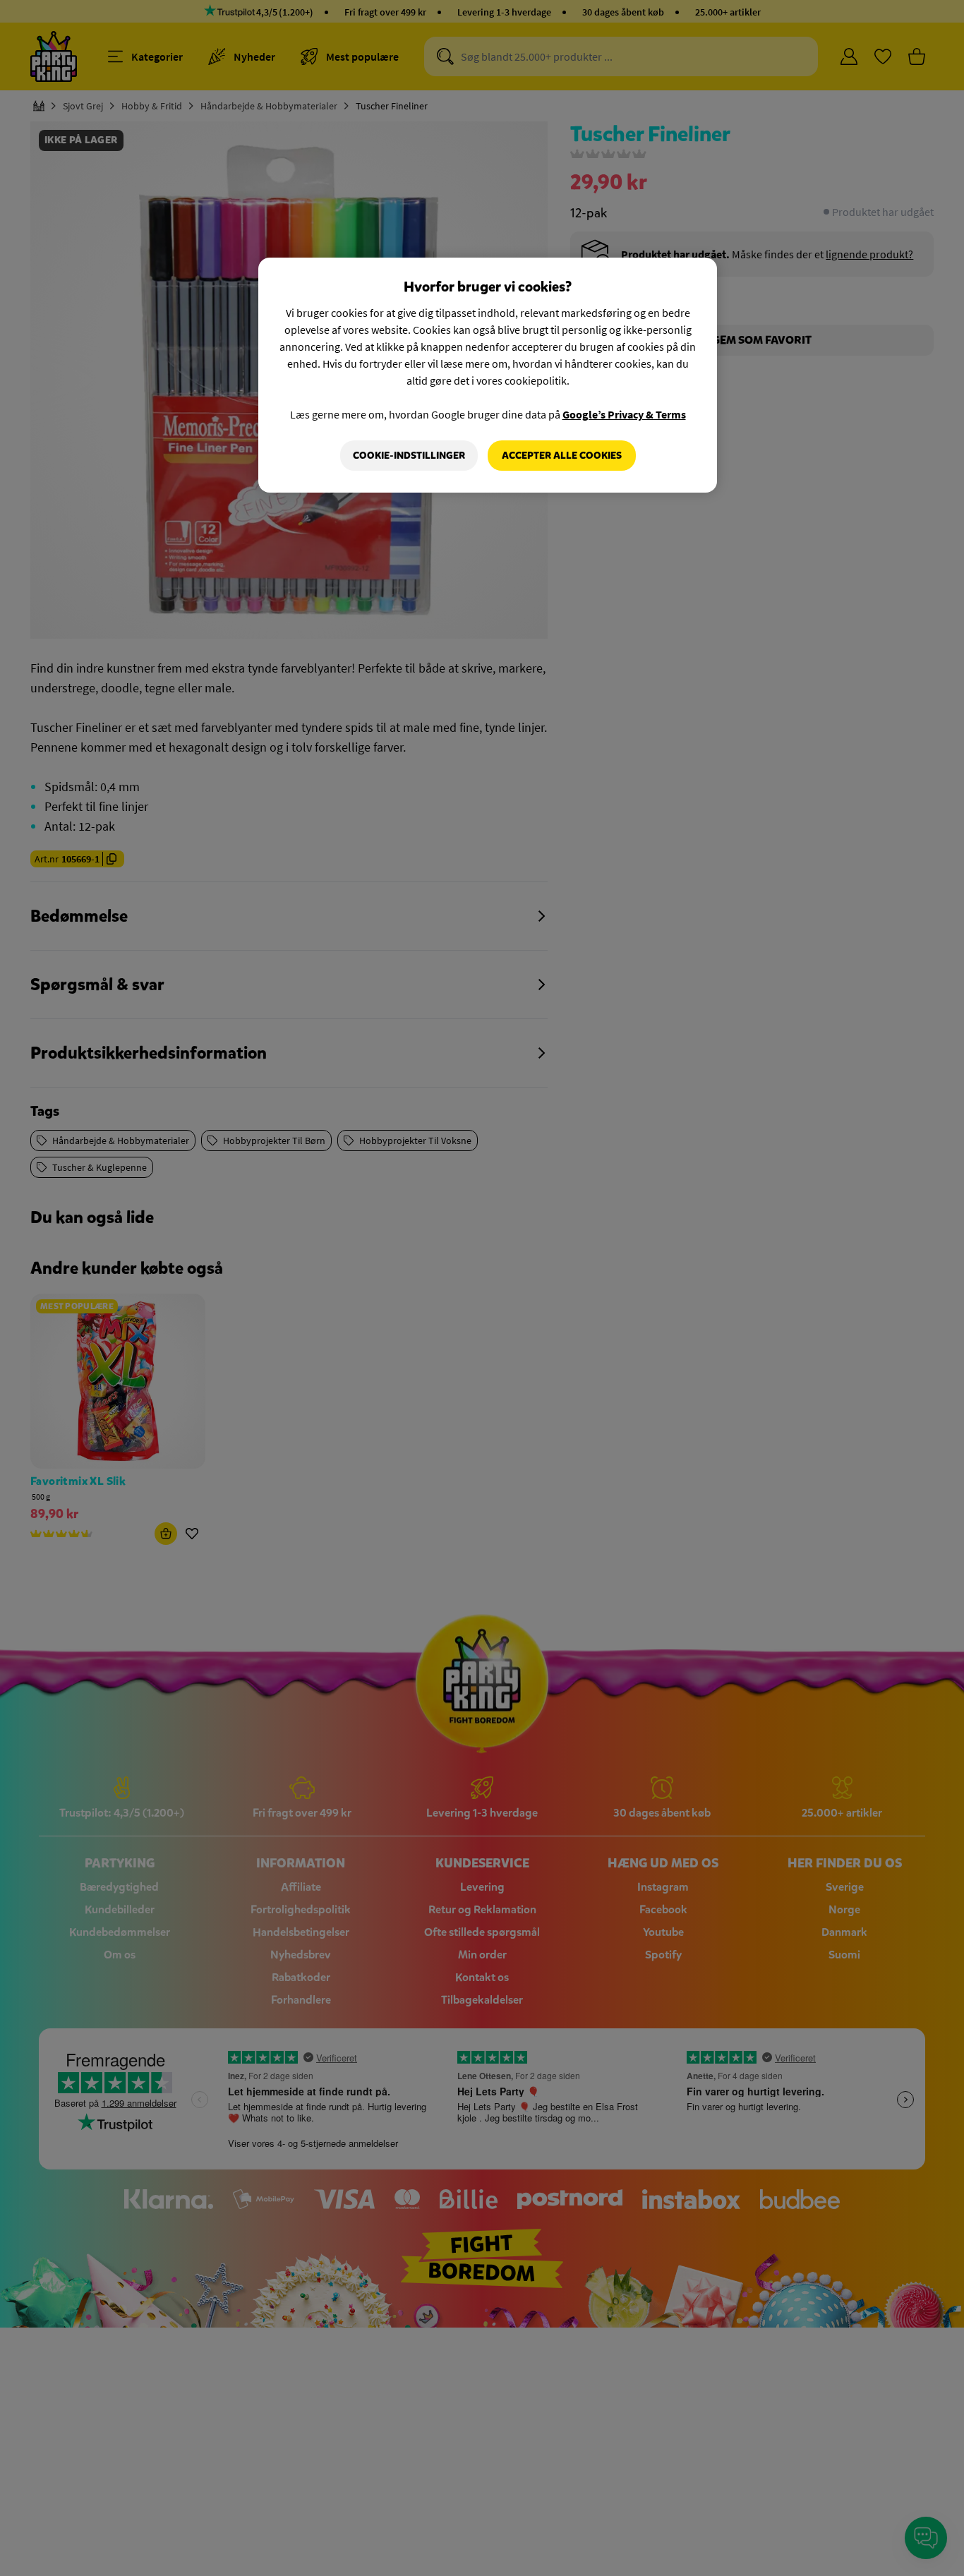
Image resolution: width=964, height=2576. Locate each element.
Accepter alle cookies (562, 456)
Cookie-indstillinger (409, 456)
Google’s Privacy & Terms (624, 414)
